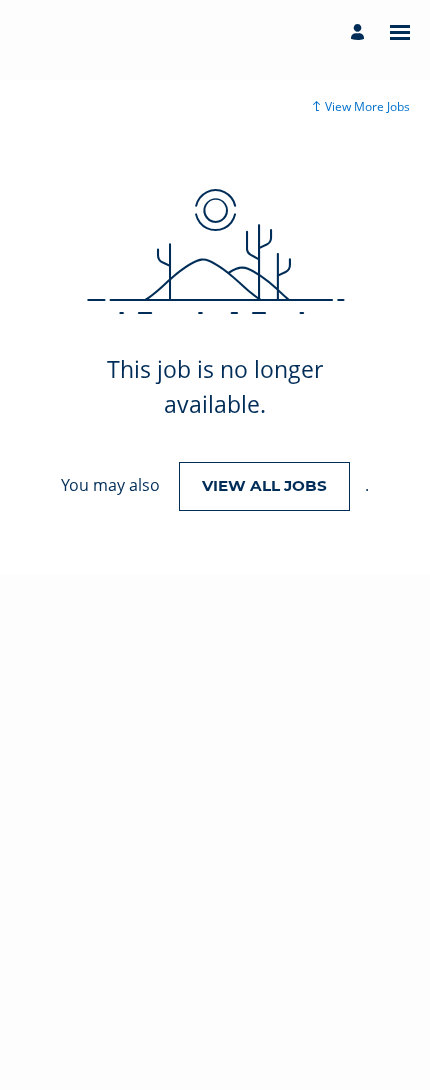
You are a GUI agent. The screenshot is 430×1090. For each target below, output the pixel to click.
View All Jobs (264, 485)
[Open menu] (400, 32)
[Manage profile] (360, 32)
